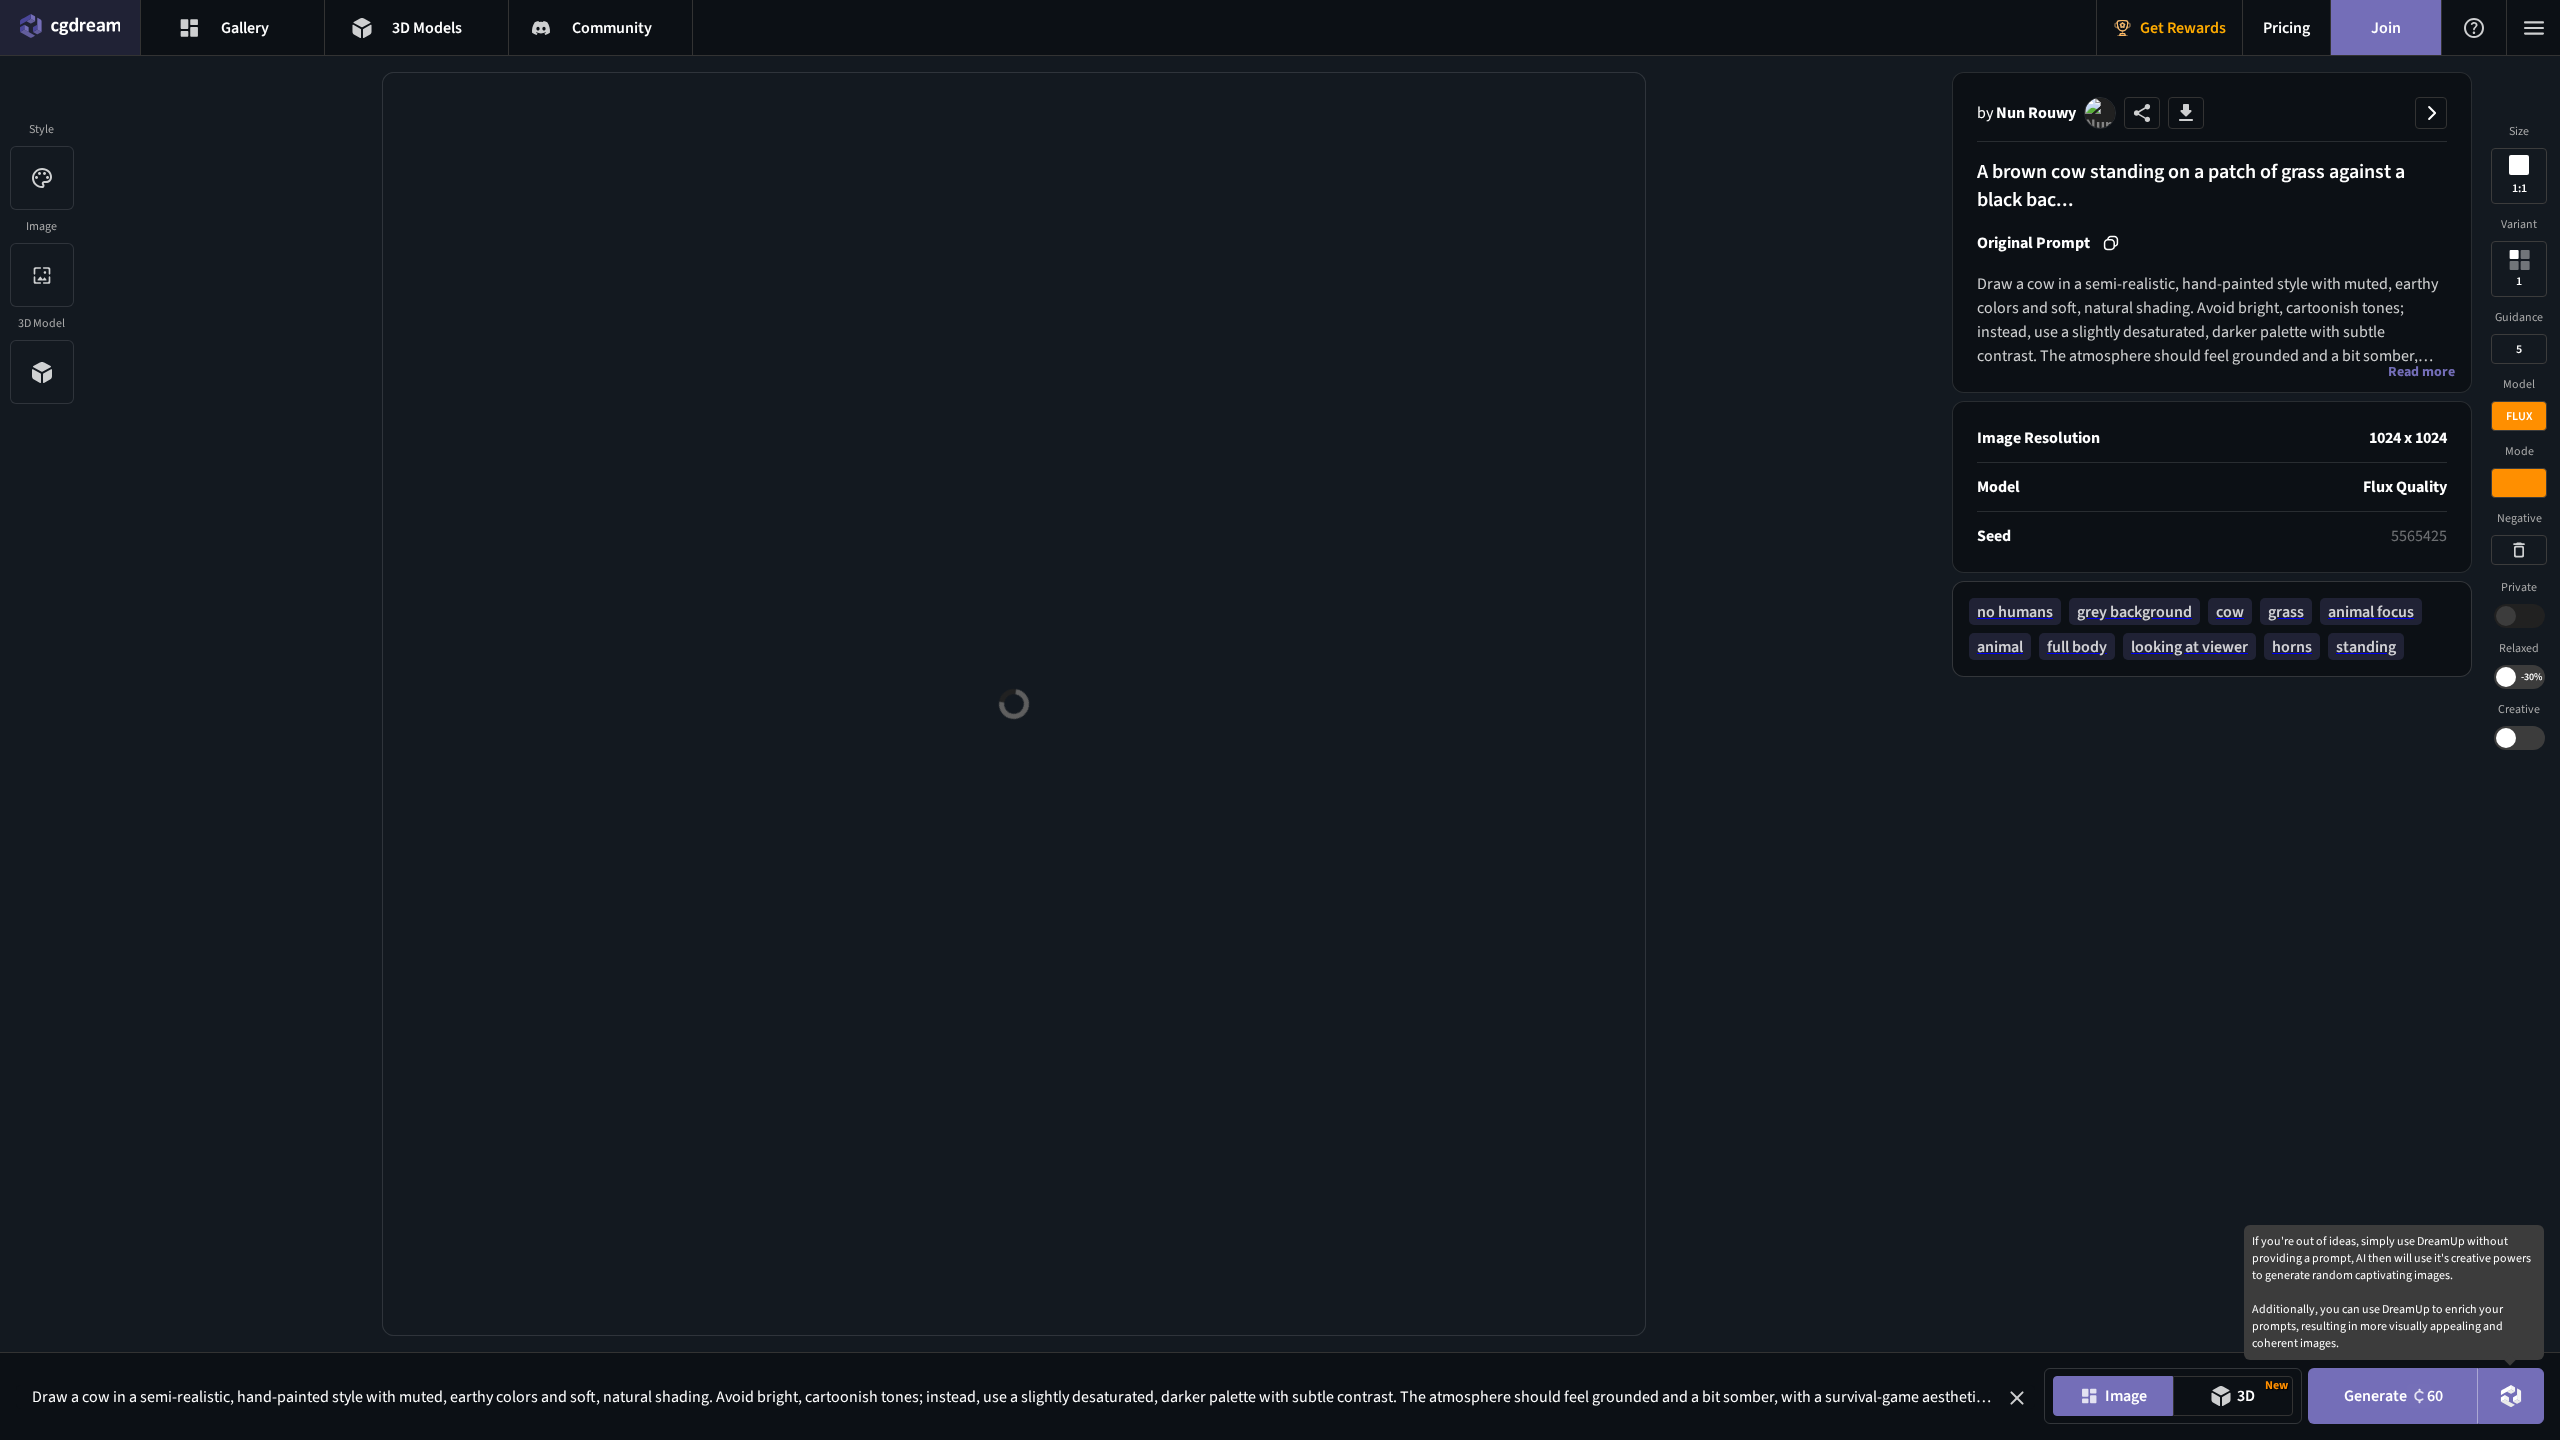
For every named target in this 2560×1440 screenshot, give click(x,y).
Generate (2393, 1396)
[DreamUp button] (2511, 1396)
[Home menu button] (70, 27)
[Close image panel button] (2431, 113)
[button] (2017, 1398)
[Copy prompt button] (2111, 243)
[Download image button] (2186, 113)
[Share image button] (2142, 113)
